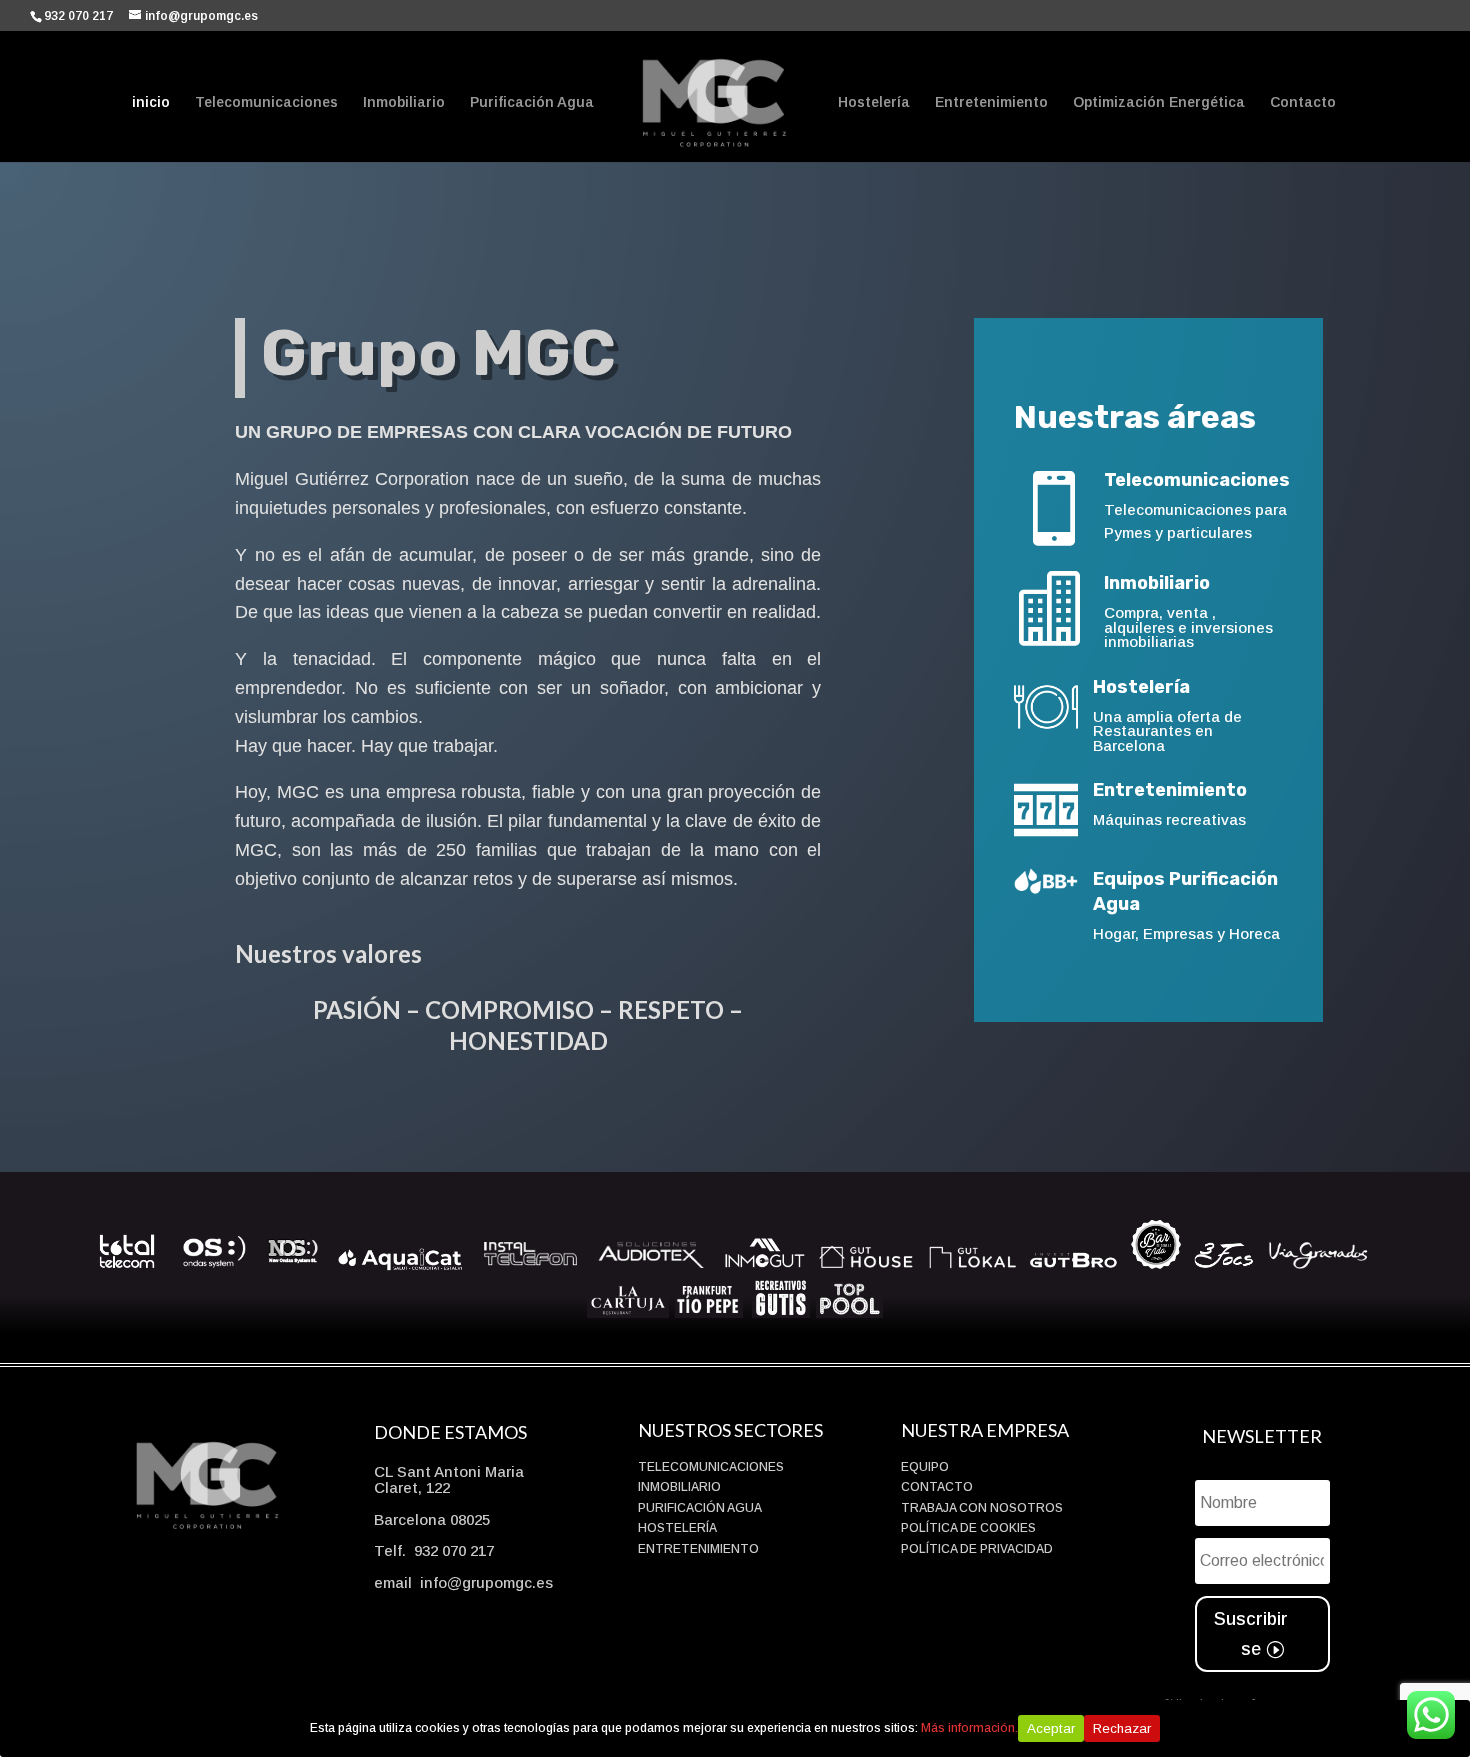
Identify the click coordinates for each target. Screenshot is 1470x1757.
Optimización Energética (1159, 102)
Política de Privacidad (977, 1549)
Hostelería (874, 102)
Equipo (925, 1467)
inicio (151, 102)
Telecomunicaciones (266, 102)
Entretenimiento (991, 102)
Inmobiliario (404, 102)
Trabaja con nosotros (982, 1508)
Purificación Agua (532, 102)
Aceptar (1051, 1728)
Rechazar (1122, 1728)
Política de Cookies (968, 1528)
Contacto (1303, 102)
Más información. (969, 1728)
